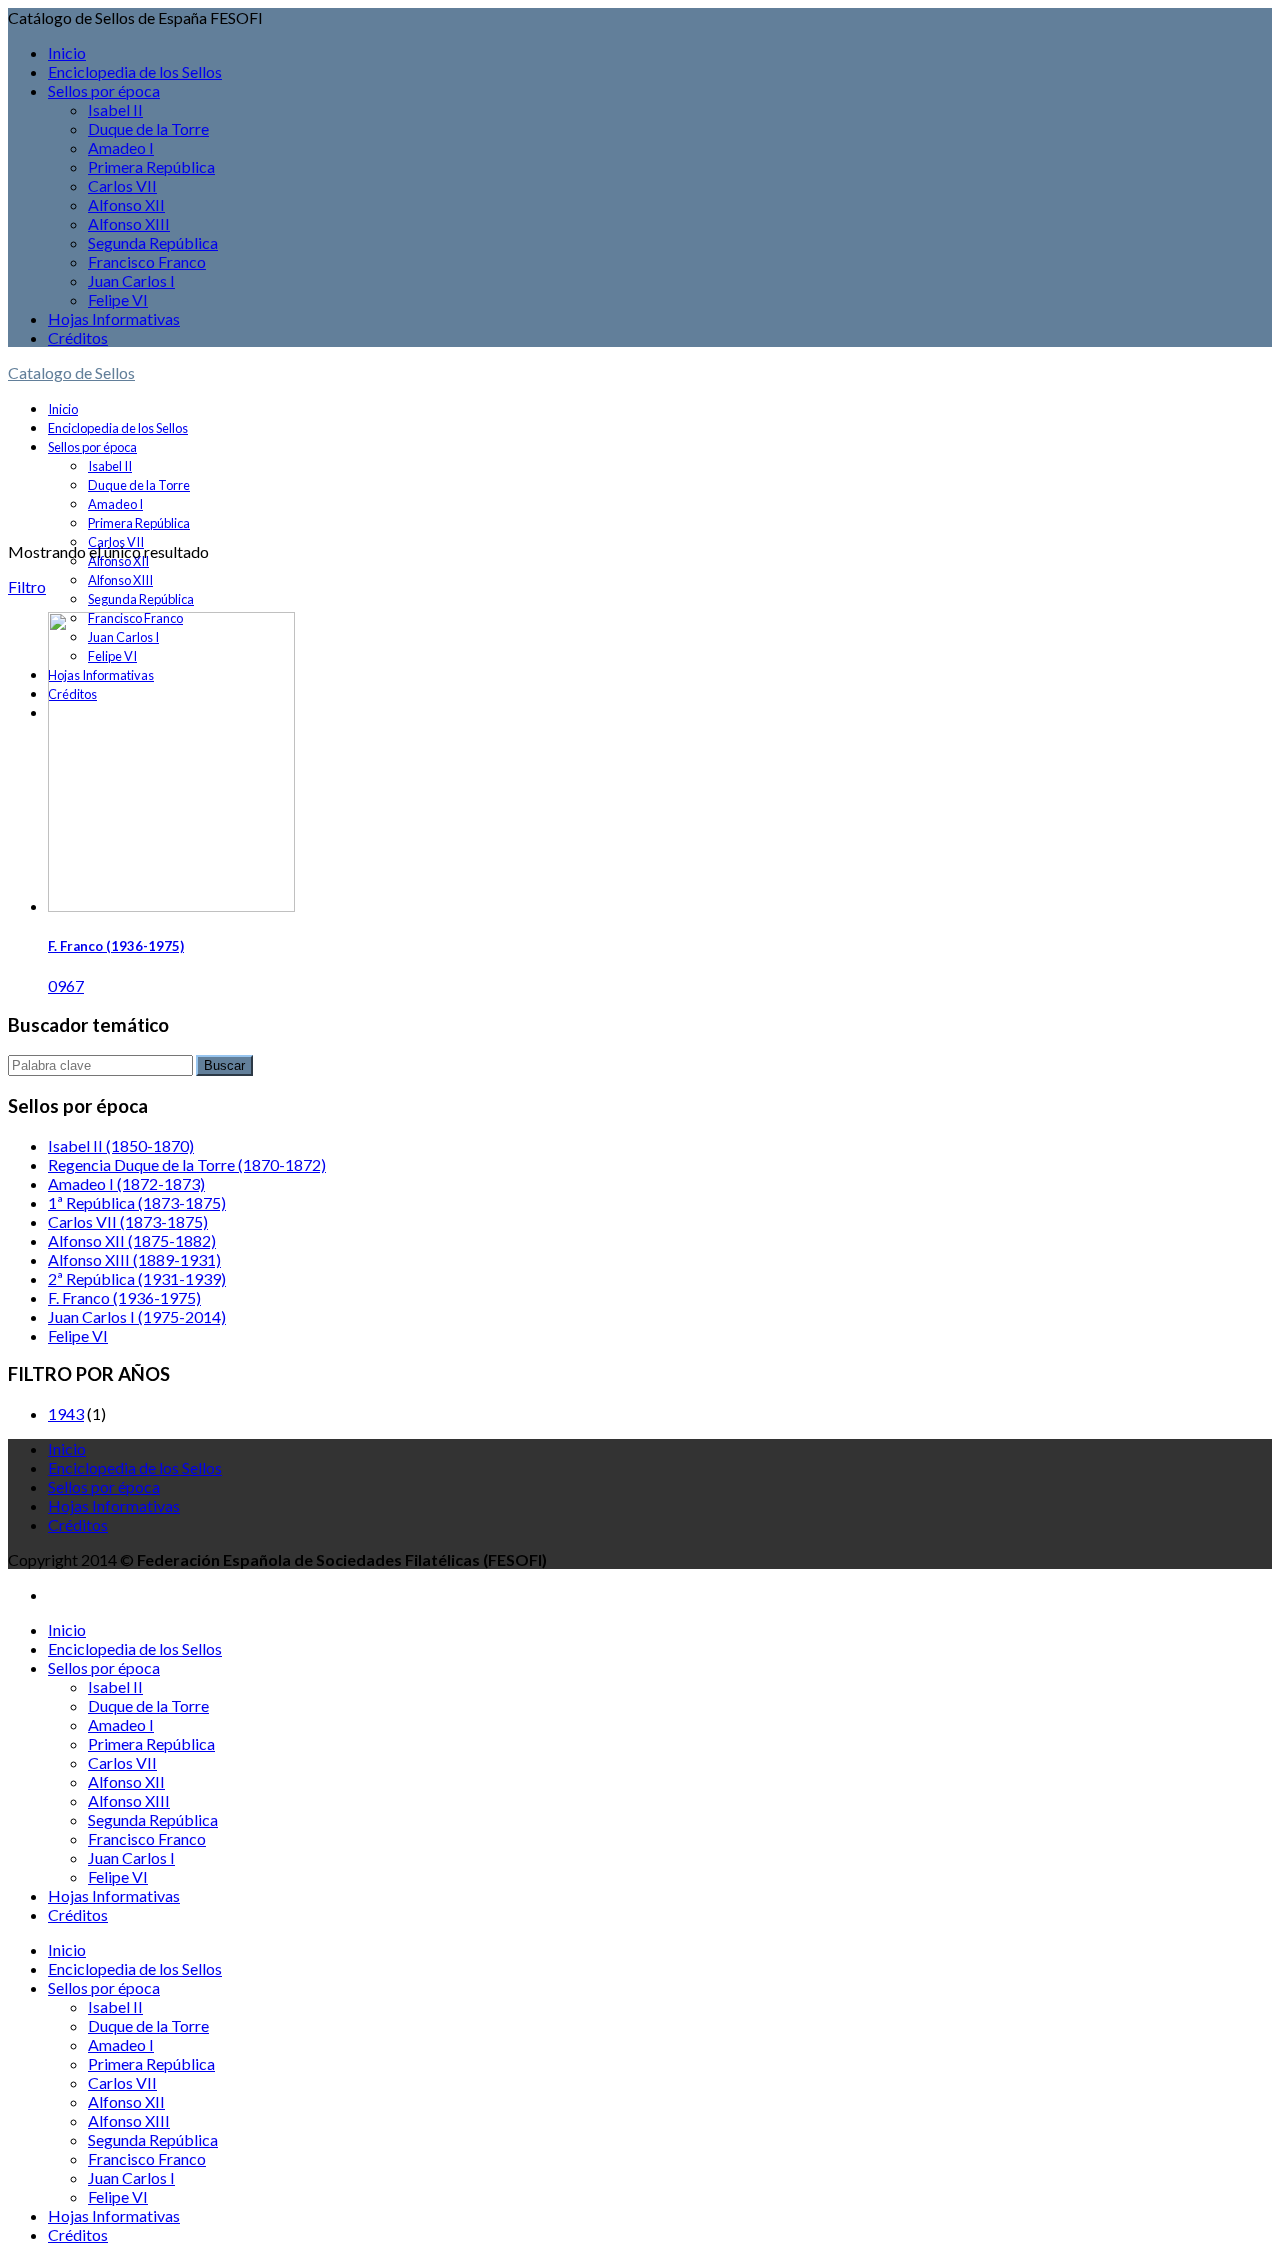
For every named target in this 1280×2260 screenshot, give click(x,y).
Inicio (67, 52)
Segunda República (153, 242)
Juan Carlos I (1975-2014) (137, 1316)
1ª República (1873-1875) (137, 1202)
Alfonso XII (126, 204)
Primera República (151, 166)
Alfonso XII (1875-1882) (132, 1240)
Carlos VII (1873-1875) (128, 1221)
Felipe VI (118, 299)
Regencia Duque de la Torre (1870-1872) (187, 1164)
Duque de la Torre (148, 128)
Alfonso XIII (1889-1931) (134, 1259)
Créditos (78, 337)
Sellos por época (104, 90)
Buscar (224, 1065)
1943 (66, 1413)
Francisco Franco (147, 261)
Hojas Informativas (114, 318)
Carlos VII (122, 185)
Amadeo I (121, 147)
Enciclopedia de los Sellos (135, 71)
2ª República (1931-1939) (137, 1278)
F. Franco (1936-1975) (116, 946)
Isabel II (115, 109)
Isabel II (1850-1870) (121, 1145)
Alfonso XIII (129, 223)
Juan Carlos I (131, 280)
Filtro (27, 586)
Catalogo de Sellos (71, 372)
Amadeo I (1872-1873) (126, 1183)
